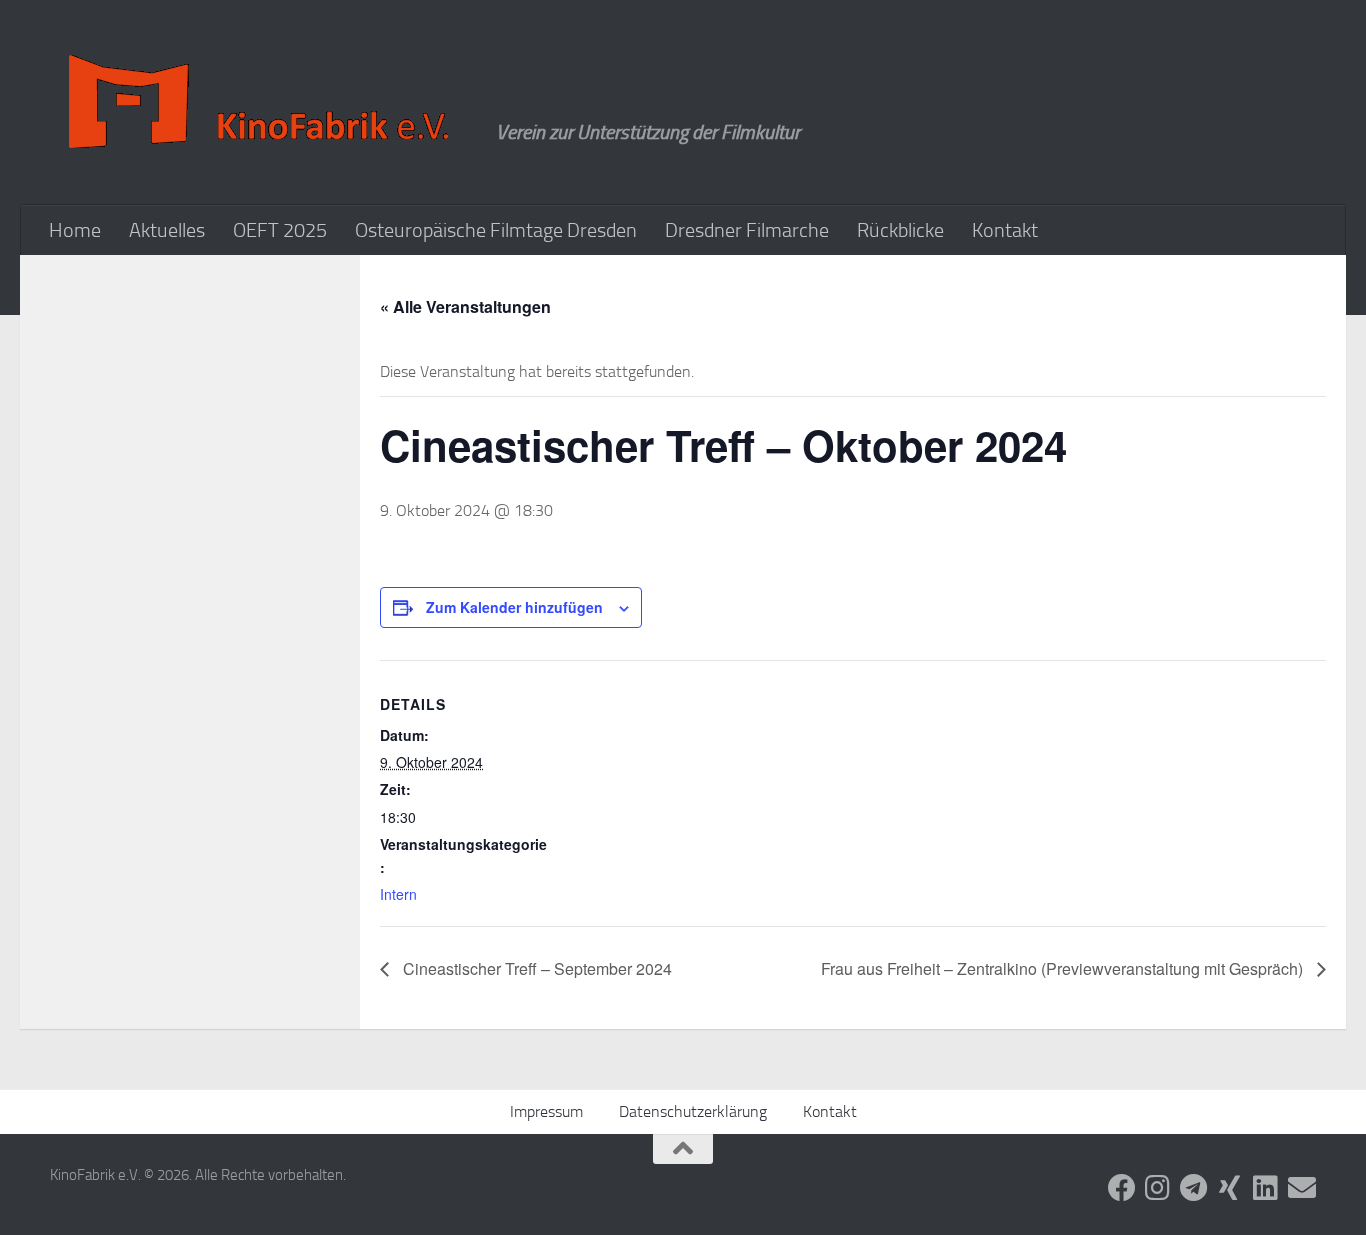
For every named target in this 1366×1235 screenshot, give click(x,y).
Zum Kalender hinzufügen (514, 607)
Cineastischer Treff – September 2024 (535, 968)
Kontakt (1005, 230)
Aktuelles (167, 230)
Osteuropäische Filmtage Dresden (496, 230)
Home (75, 230)
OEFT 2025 (280, 230)
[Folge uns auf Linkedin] (1266, 1188)
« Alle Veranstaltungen (465, 306)
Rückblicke (900, 230)
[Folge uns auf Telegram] (1194, 1188)
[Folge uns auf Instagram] (1158, 1188)
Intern (398, 894)
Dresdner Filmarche (747, 230)
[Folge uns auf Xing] (1230, 1188)
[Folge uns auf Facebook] (1122, 1188)
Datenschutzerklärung (693, 1111)
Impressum (546, 1111)
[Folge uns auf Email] (1302, 1188)
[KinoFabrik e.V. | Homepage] (263, 102)
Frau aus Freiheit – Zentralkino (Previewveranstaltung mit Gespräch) (1064, 968)
